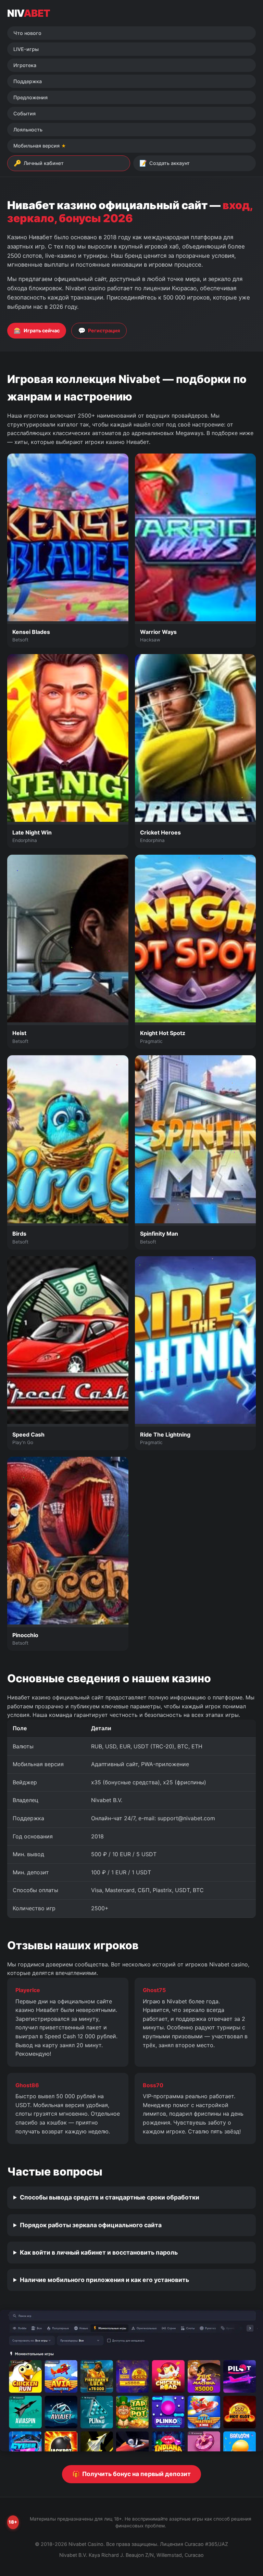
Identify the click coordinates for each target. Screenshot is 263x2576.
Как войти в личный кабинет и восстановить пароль (99, 2252)
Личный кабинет (39, 163)
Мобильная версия (36, 146)
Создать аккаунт (165, 163)
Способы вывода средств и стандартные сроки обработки (110, 2197)
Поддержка (28, 81)
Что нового (27, 33)
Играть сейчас (37, 330)
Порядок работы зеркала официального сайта (91, 2225)
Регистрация (99, 330)
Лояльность (28, 130)
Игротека (25, 65)
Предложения (30, 97)
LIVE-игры (26, 49)
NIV (29, 13)
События (24, 113)
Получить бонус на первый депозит (131, 2474)
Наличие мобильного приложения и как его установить (104, 2280)
